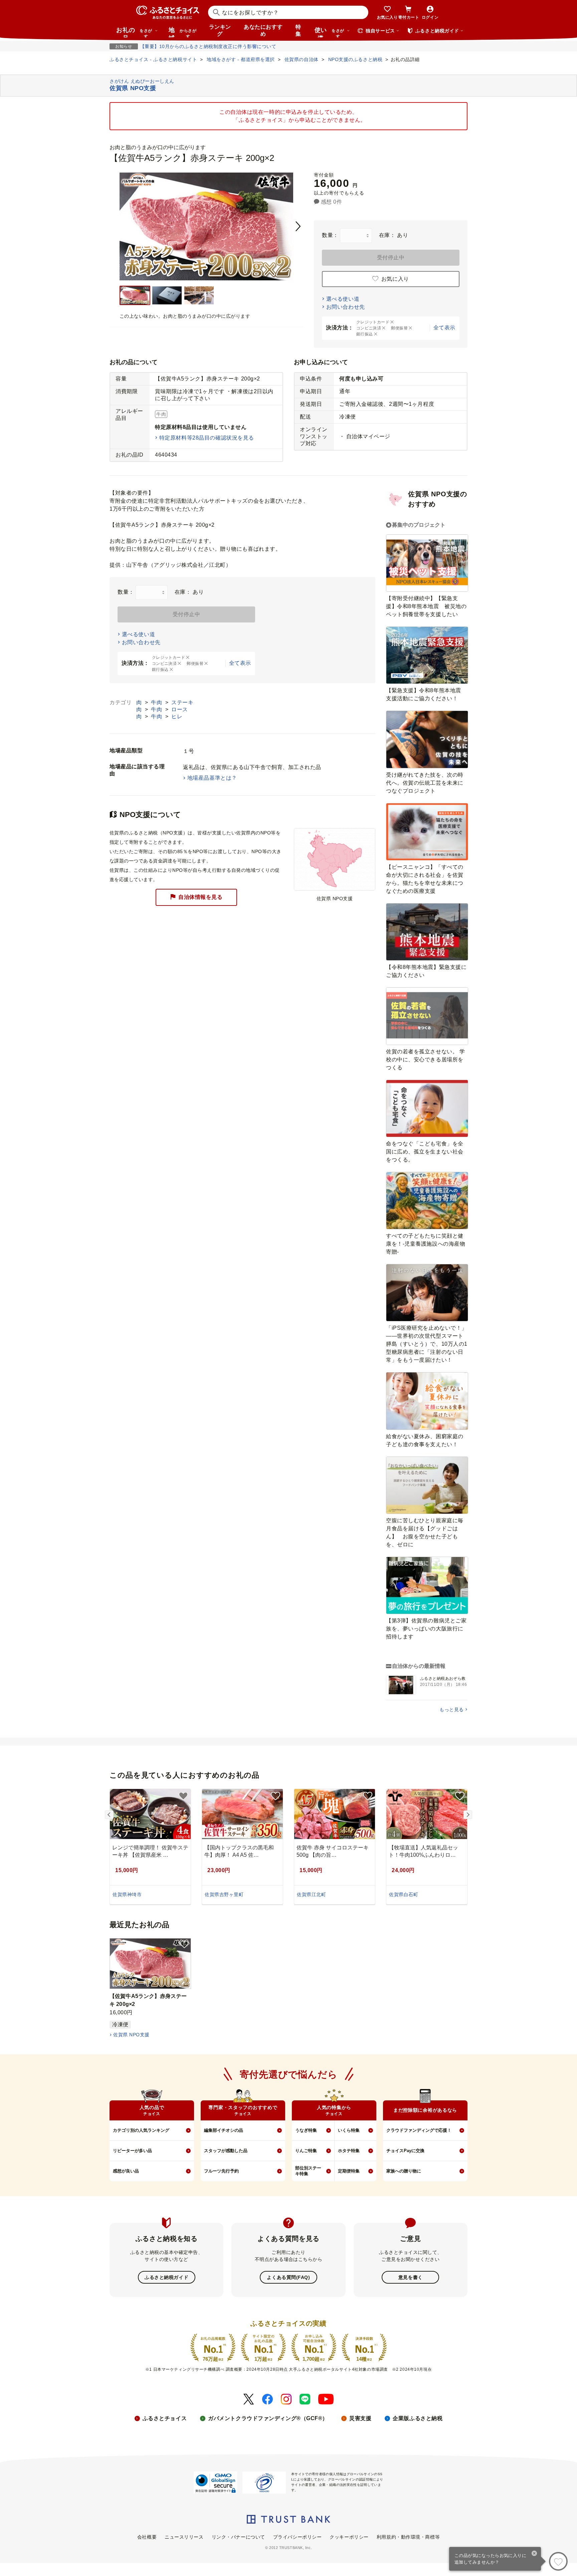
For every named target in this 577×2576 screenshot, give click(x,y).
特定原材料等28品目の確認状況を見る (207, 438)
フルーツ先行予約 (221, 2171)
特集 (298, 30)
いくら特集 (349, 2130)
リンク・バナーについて (238, 2537)
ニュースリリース (184, 2537)
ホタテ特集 (349, 2151)
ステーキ (182, 702)
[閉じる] (534, 2554)
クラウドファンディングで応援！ (419, 2130)
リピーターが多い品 (132, 2151)
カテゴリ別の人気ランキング (141, 2130)
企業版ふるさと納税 (418, 2418)
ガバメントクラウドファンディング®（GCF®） (268, 2418)
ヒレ (177, 716)
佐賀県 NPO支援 (131, 2035)
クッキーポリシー (349, 2537)
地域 (182, 32)
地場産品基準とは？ (212, 778)
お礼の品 (134, 32)
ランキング (220, 30)
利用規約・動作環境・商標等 (408, 2537)
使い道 (329, 32)
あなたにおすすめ (263, 30)
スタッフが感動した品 (226, 2151)
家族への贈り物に (404, 2171)
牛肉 (157, 702)
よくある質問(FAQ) (288, 2277)
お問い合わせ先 (346, 307)
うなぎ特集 (306, 2130)
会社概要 (147, 2537)
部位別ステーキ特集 (308, 2171)
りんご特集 (306, 2151)
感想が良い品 (126, 2171)
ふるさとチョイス (165, 2418)
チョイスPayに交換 (405, 2151)
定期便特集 (349, 2171)
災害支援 (360, 2418)
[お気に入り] (558, 2561)
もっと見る (452, 1710)
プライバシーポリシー (298, 2537)
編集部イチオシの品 (224, 2130)
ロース (180, 709)
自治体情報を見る (200, 897)
